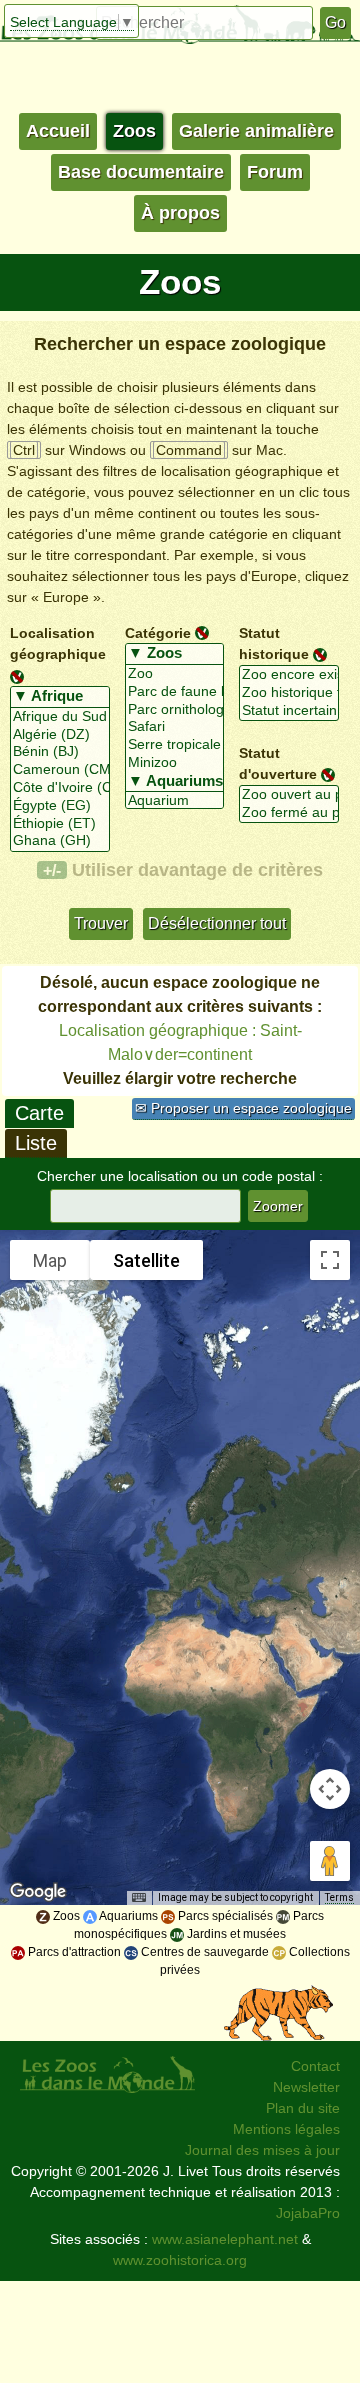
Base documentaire (141, 172)
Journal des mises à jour (262, 2150)
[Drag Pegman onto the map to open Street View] (330, 1861)
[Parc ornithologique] (175, 710)
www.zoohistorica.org (180, 2260)
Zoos (134, 131)
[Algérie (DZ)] (60, 735)
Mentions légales (286, 2129)
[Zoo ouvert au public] (289, 795)
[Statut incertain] (289, 711)
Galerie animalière (256, 131)
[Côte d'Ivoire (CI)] (60, 788)
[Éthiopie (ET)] (60, 824)
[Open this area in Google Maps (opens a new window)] (38, 1892)
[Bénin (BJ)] (60, 752)
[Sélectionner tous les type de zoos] (175, 654)
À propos (180, 213)
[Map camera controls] (330, 1789)
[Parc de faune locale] (175, 692)
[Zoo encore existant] (289, 675)
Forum (275, 172)
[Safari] (175, 727)
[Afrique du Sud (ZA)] (60, 717)
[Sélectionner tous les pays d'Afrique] (60, 697)
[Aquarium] (175, 801)
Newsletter (306, 2087)
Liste (36, 1143)
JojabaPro (308, 2213)
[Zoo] (175, 674)
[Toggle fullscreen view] (330, 1260)
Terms (339, 1897)
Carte (39, 1113)
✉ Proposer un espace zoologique (243, 1108)
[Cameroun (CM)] (60, 770)
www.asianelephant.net (225, 2239)
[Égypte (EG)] (60, 806)
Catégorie (158, 632)
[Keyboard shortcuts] (139, 1898)
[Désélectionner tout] (17, 675)
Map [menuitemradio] (50, 1260)
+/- (52, 870)
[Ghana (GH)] (60, 841)
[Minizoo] (175, 763)
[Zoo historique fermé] (289, 693)
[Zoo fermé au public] (289, 813)
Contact (315, 2066)
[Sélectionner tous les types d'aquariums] (175, 782)
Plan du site (303, 2108)
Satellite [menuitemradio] (146, 1260)
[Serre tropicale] (175, 745)
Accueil (58, 131)
